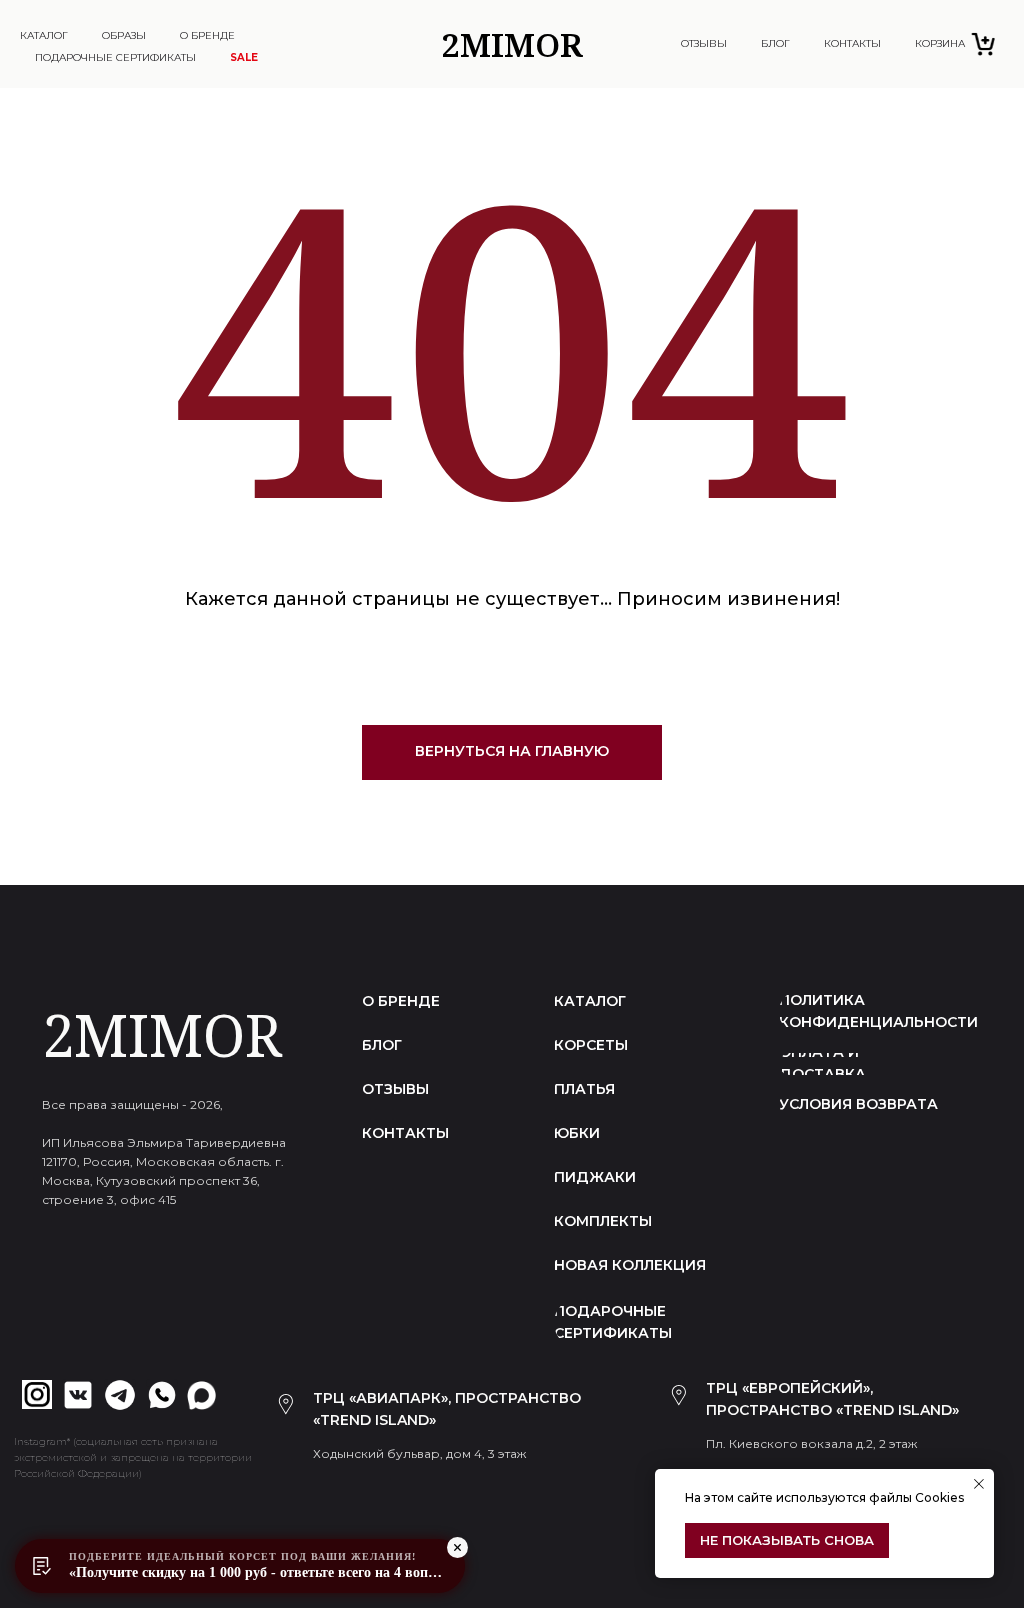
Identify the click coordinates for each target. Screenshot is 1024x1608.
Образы (124, 35)
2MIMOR (162, 1034)
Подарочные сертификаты (115, 57)
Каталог (44, 35)
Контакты (852, 43)
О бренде (207, 35)
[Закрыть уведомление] (979, 1484)
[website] (984, 44)
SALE (244, 57)
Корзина (930, 46)
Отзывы (704, 43)
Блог (775, 43)
